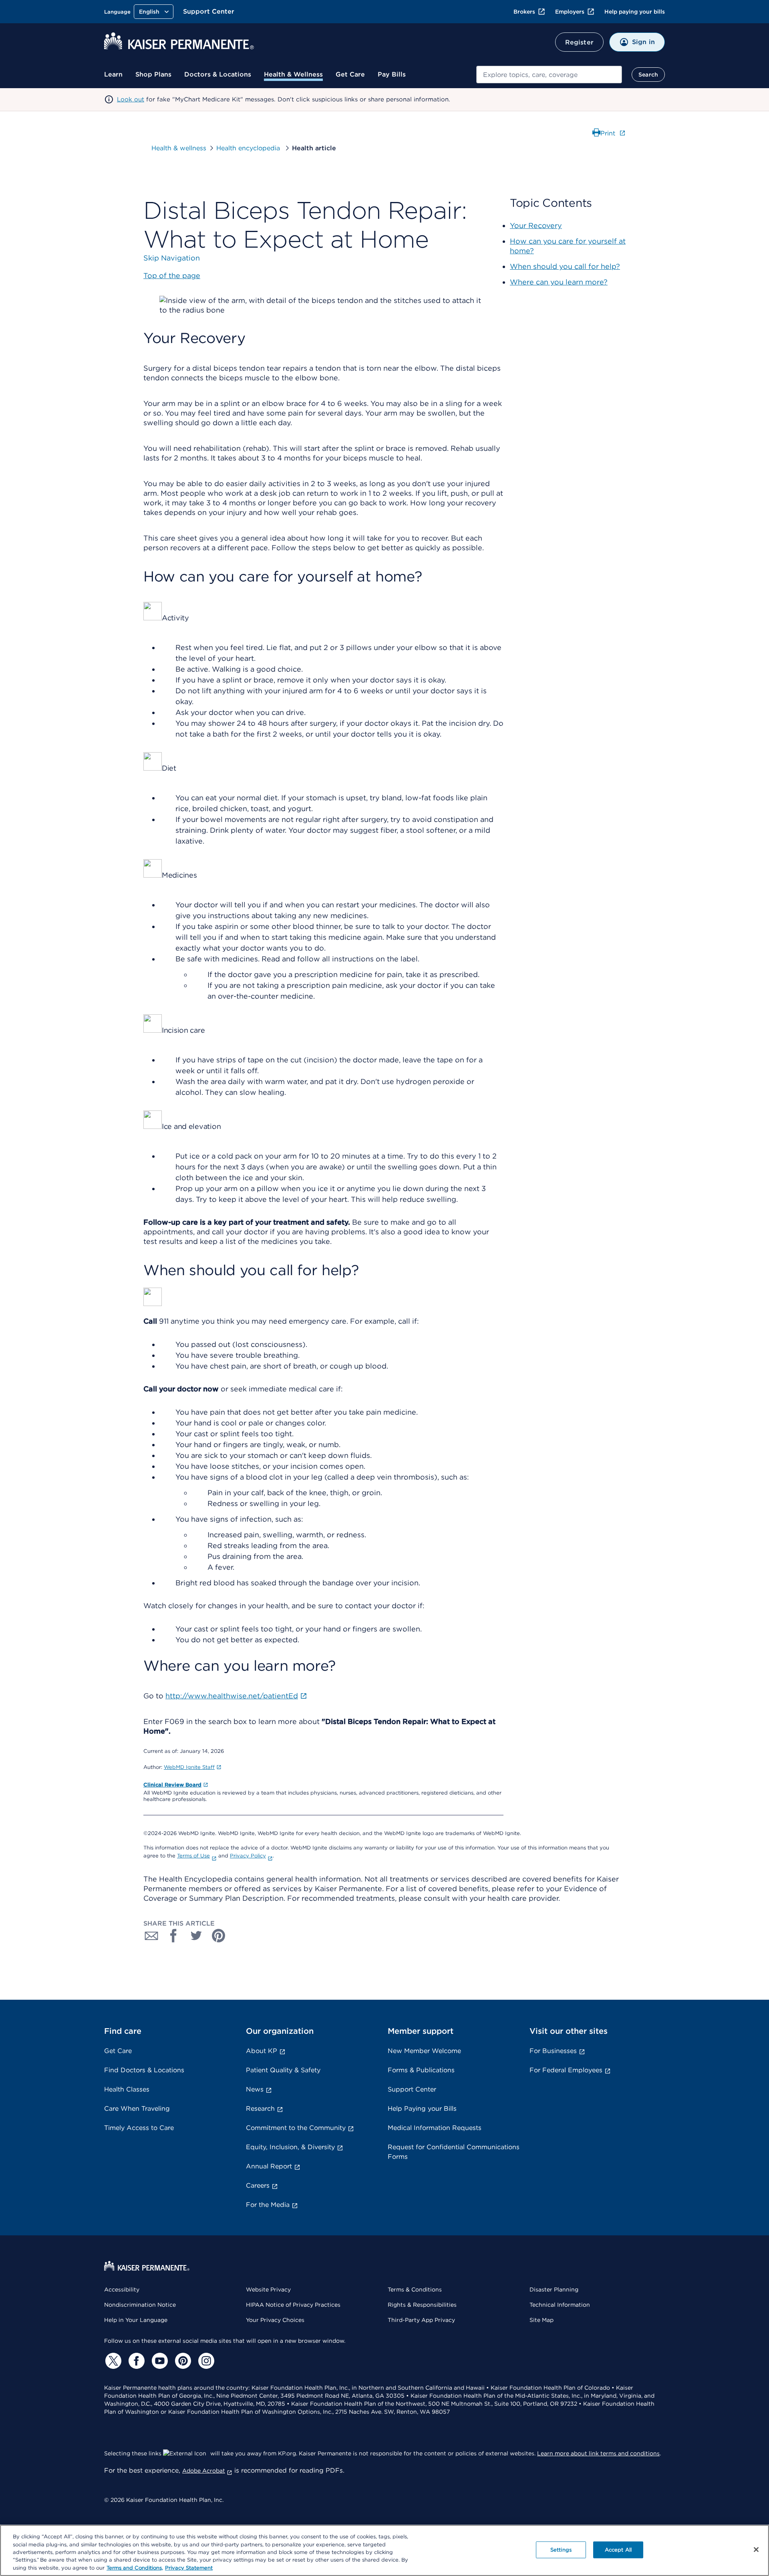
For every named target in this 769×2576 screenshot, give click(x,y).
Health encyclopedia (249, 148)
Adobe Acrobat (204, 2471)
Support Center (209, 11)
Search (648, 75)
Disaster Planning (554, 2289)
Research (260, 2109)
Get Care (350, 74)
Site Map (542, 2320)
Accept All (618, 2550)
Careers (258, 2185)
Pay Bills (392, 74)
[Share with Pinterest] (219, 1936)
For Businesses (553, 2051)
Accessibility (122, 2289)
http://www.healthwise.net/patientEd (232, 1696)
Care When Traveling (137, 2109)
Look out (131, 99)
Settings (561, 2550)
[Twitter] (112, 2361)
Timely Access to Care (139, 2128)
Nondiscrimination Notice (140, 2305)
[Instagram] (205, 2361)
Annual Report (269, 2166)
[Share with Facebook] (174, 1936)
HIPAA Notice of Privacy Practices (293, 2305)
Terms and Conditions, (135, 2568)
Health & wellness (179, 148)
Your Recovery (536, 225)
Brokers (524, 12)
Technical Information (560, 2305)
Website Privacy (268, 2289)
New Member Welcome (424, 2051)
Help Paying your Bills (422, 2109)
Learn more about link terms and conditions (598, 2453)
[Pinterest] (182, 2361)
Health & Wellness (293, 74)
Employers (570, 12)
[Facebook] (135, 2361)
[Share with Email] (151, 1936)
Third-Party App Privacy (421, 2320)
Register (579, 42)
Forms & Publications (421, 2070)
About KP (262, 2051)
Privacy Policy (248, 1856)
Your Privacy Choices (275, 2320)
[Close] (756, 2550)
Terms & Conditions (415, 2289)
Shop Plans (153, 74)
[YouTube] (159, 2361)
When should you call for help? (565, 266)
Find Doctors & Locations (144, 2070)
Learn (113, 74)
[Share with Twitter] (196, 1936)
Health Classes (127, 2089)
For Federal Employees (566, 2070)
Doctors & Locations (218, 74)
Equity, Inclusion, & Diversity (290, 2147)
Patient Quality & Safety (283, 2070)
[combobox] (549, 75)
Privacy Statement (189, 2568)
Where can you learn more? (559, 282)
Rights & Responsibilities (422, 2305)
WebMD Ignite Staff (189, 1767)
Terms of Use (193, 1856)
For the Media (268, 2205)
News (255, 2089)
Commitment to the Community (296, 2128)
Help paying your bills (635, 12)
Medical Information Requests (435, 2128)
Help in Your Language (136, 2320)
